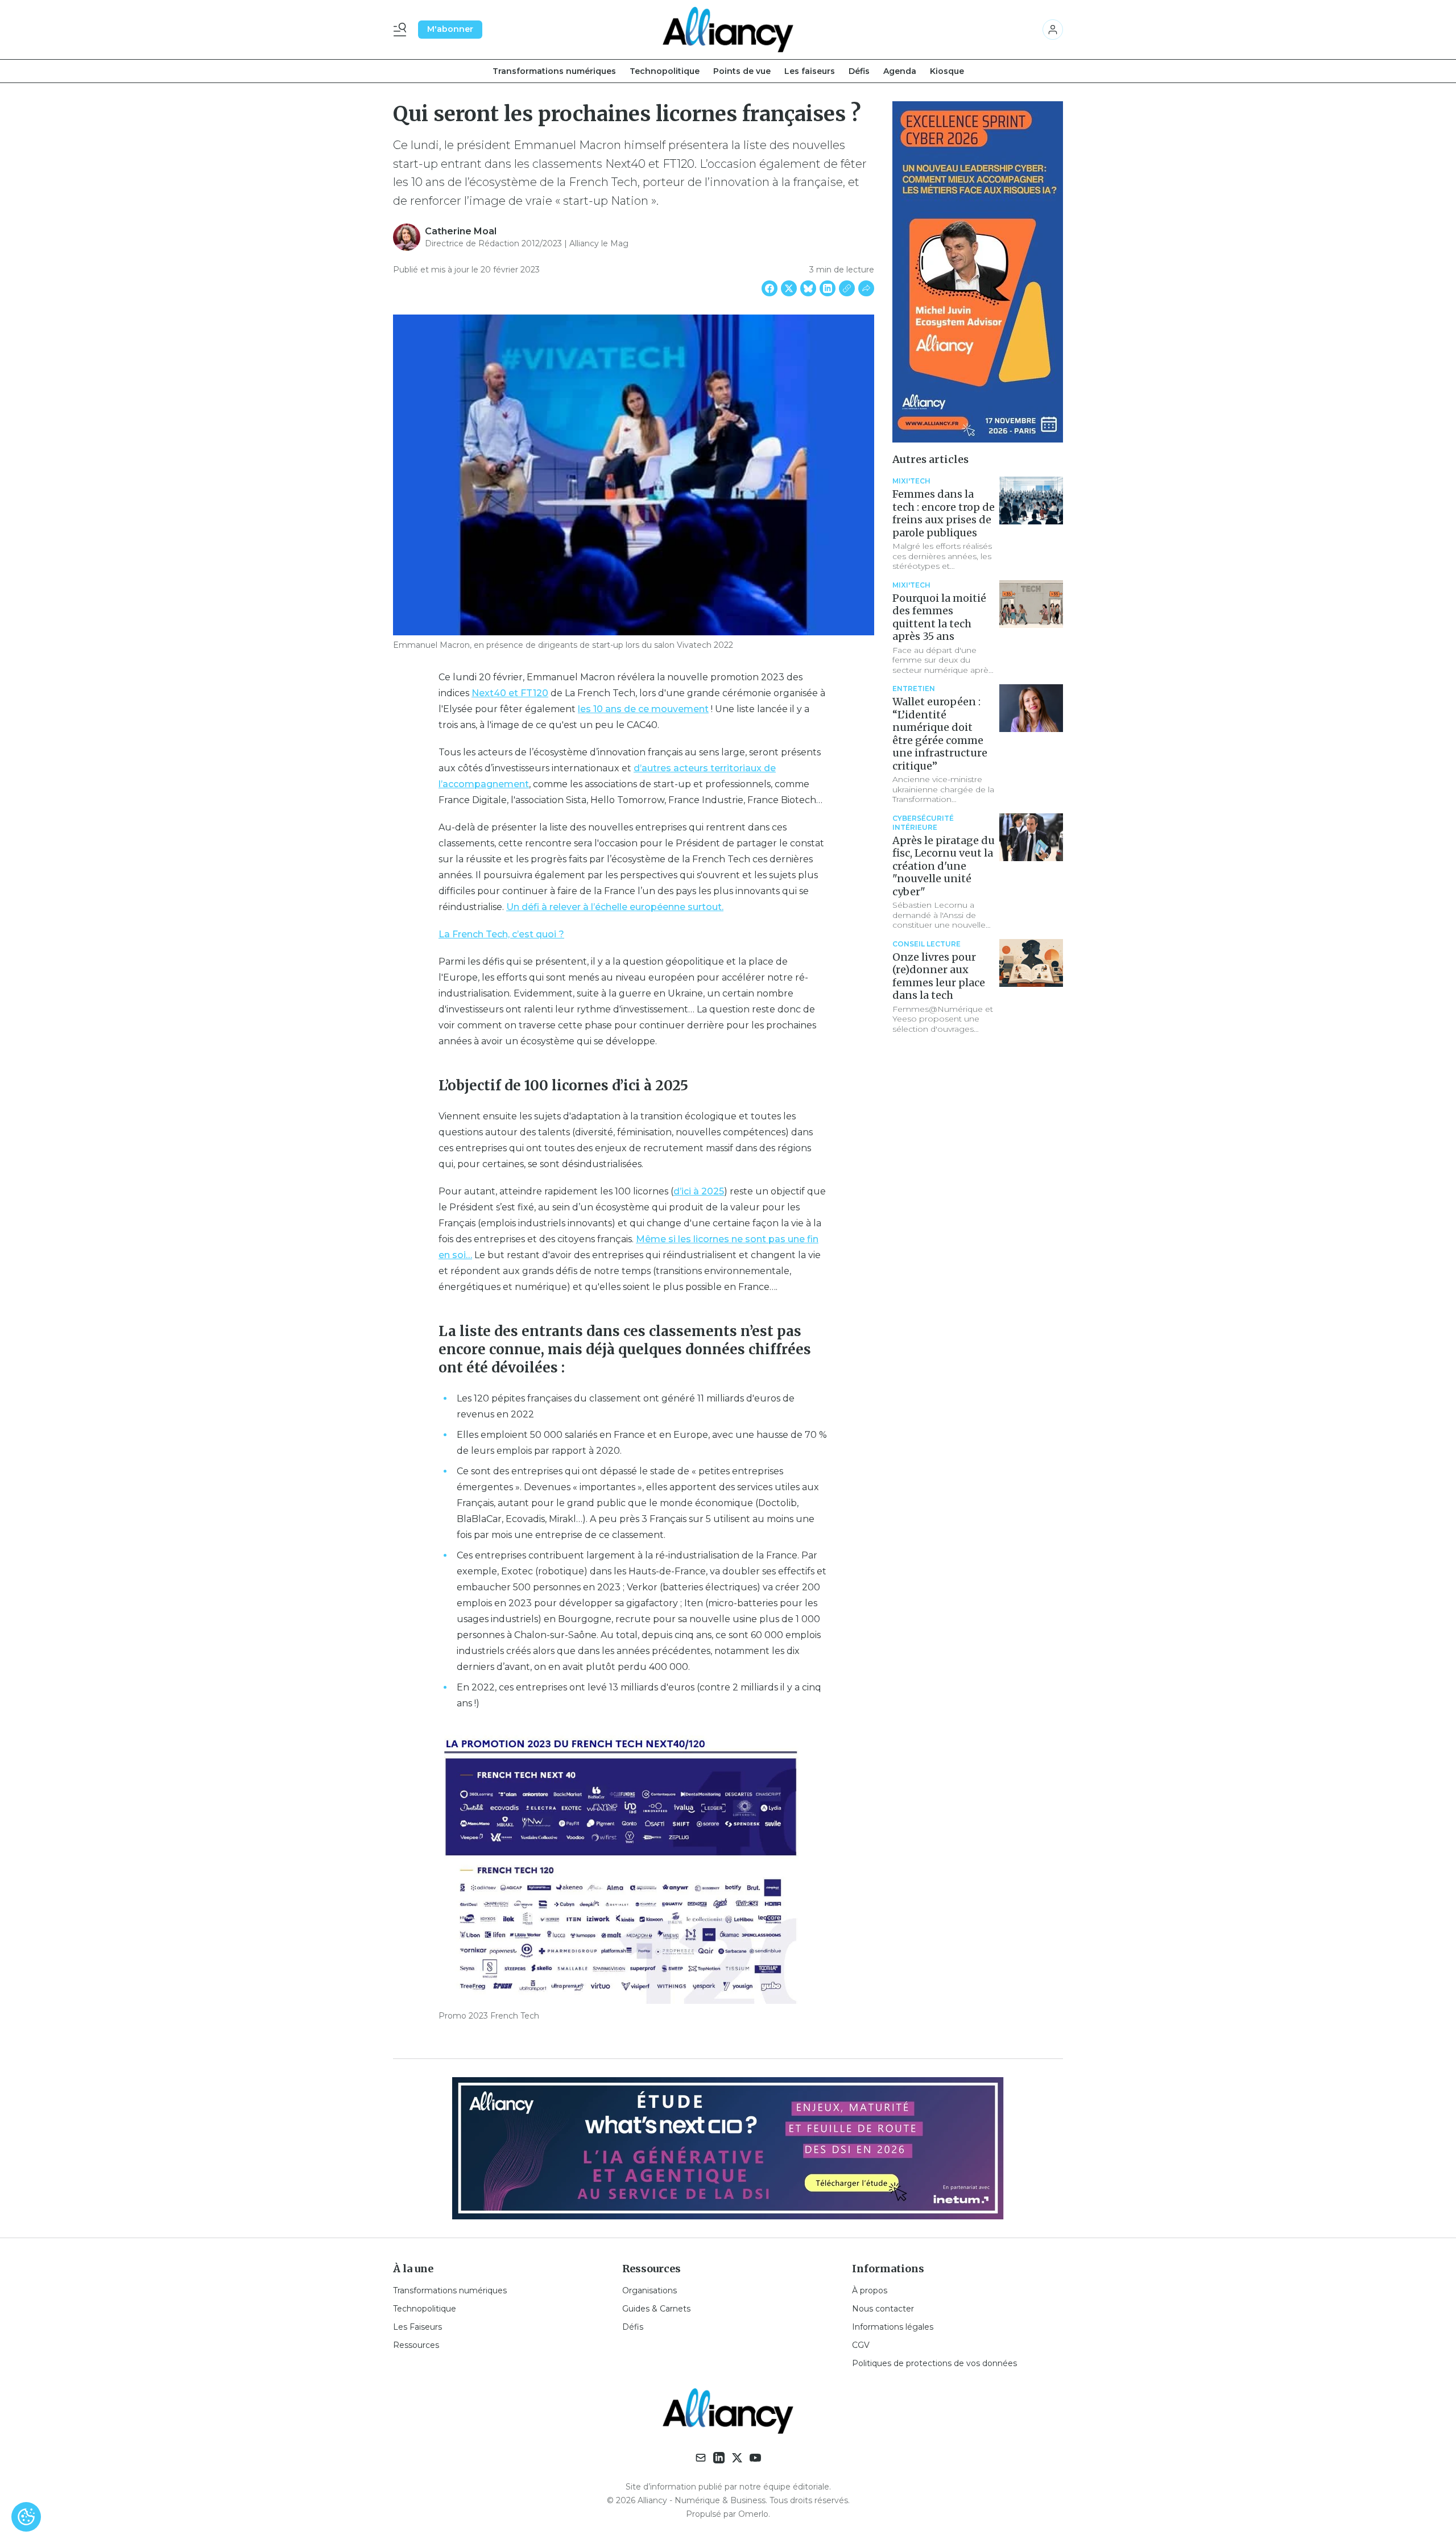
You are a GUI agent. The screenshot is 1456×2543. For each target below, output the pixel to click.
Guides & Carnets (656, 2309)
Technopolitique (665, 71)
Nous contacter (883, 2309)
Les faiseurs (810, 71)
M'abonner (450, 29)
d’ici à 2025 (699, 1191)
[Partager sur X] (789, 288)
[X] (737, 2458)
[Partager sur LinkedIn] (828, 288)
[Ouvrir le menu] (402, 30)
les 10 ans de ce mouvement (643, 709)
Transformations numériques (554, 71)
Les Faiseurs (417, 2327)
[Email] (701, 2458)
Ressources (416, 2345)
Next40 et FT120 (510, 693)
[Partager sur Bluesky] (808, 288)
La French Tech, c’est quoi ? (501, 934)
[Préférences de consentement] (26, 2517)
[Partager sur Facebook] (770, 288)
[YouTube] (755, 2458)
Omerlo (753, 2514)
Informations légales (893, 2327)
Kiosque (947, 71)
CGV (861, 2345)
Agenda (900, 71)
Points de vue (742, 71)
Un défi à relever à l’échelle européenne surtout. (615, 907)
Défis (859, 71)
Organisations (650, 2290)
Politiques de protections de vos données (934, 2363)
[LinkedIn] (719, 2458)
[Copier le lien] (847, 288)
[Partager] (866, 288)
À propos (870, 2290)
